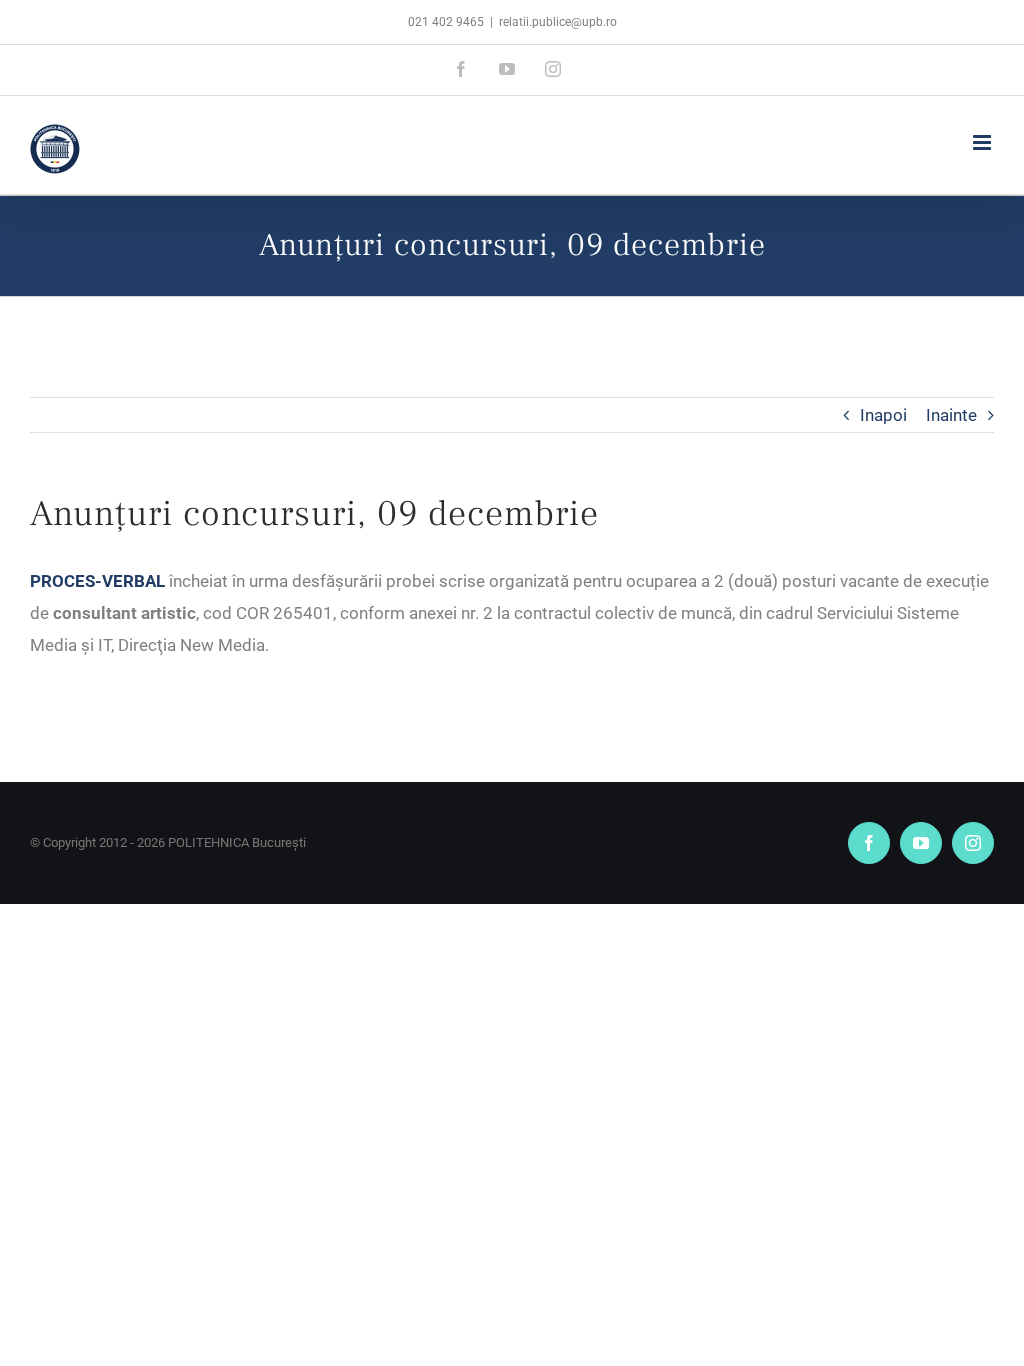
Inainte (951, 415)
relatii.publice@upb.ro (558, 22)
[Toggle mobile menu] (983, 142)
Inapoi (883, 415)
